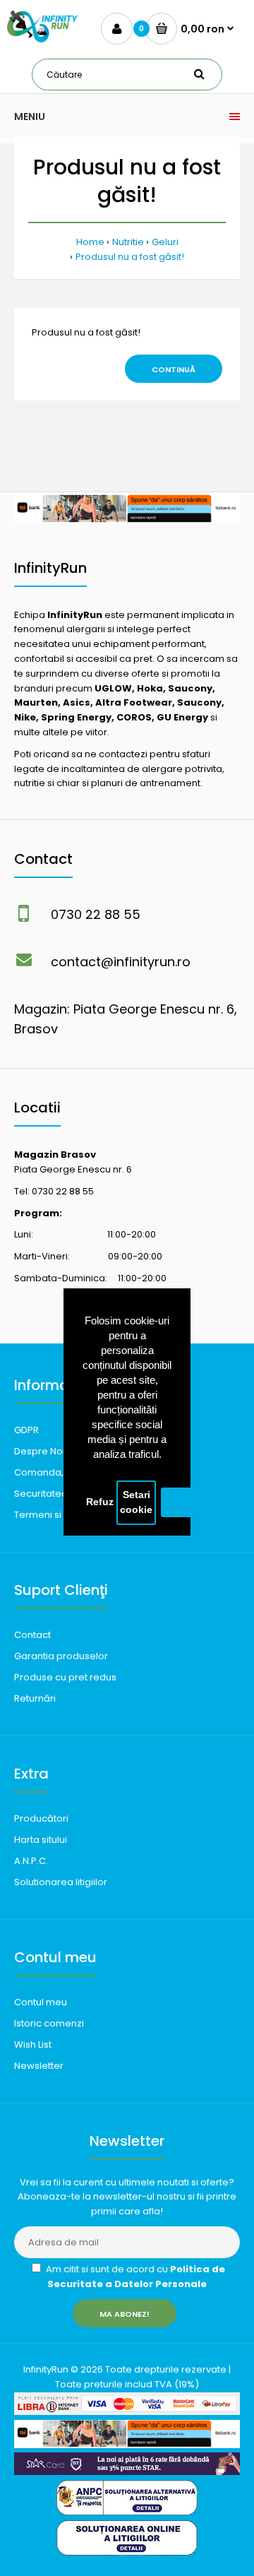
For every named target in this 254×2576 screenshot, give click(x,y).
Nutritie (128, 242)
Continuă (174, 369)
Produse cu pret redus (65, 1677)
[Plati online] (127, 2412)
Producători (41, 1818)
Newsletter (39, 2066)
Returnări (35, 1698)
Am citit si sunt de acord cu (134, 2277)
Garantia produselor (61, 1656)
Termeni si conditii (55, 1515)
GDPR (26, 1430)
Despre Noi (40, 1451)
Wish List (33, 2044)
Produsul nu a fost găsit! (130, 257)
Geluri (165, 242)
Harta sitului (41, 1840)
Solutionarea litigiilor (61, 1882)
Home (90, 242)
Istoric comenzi (49, 2023)
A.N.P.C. (31, 1861)
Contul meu (41, 2002)
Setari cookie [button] (136, 1503)
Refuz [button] (100, 1502)
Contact (32, 1635)
